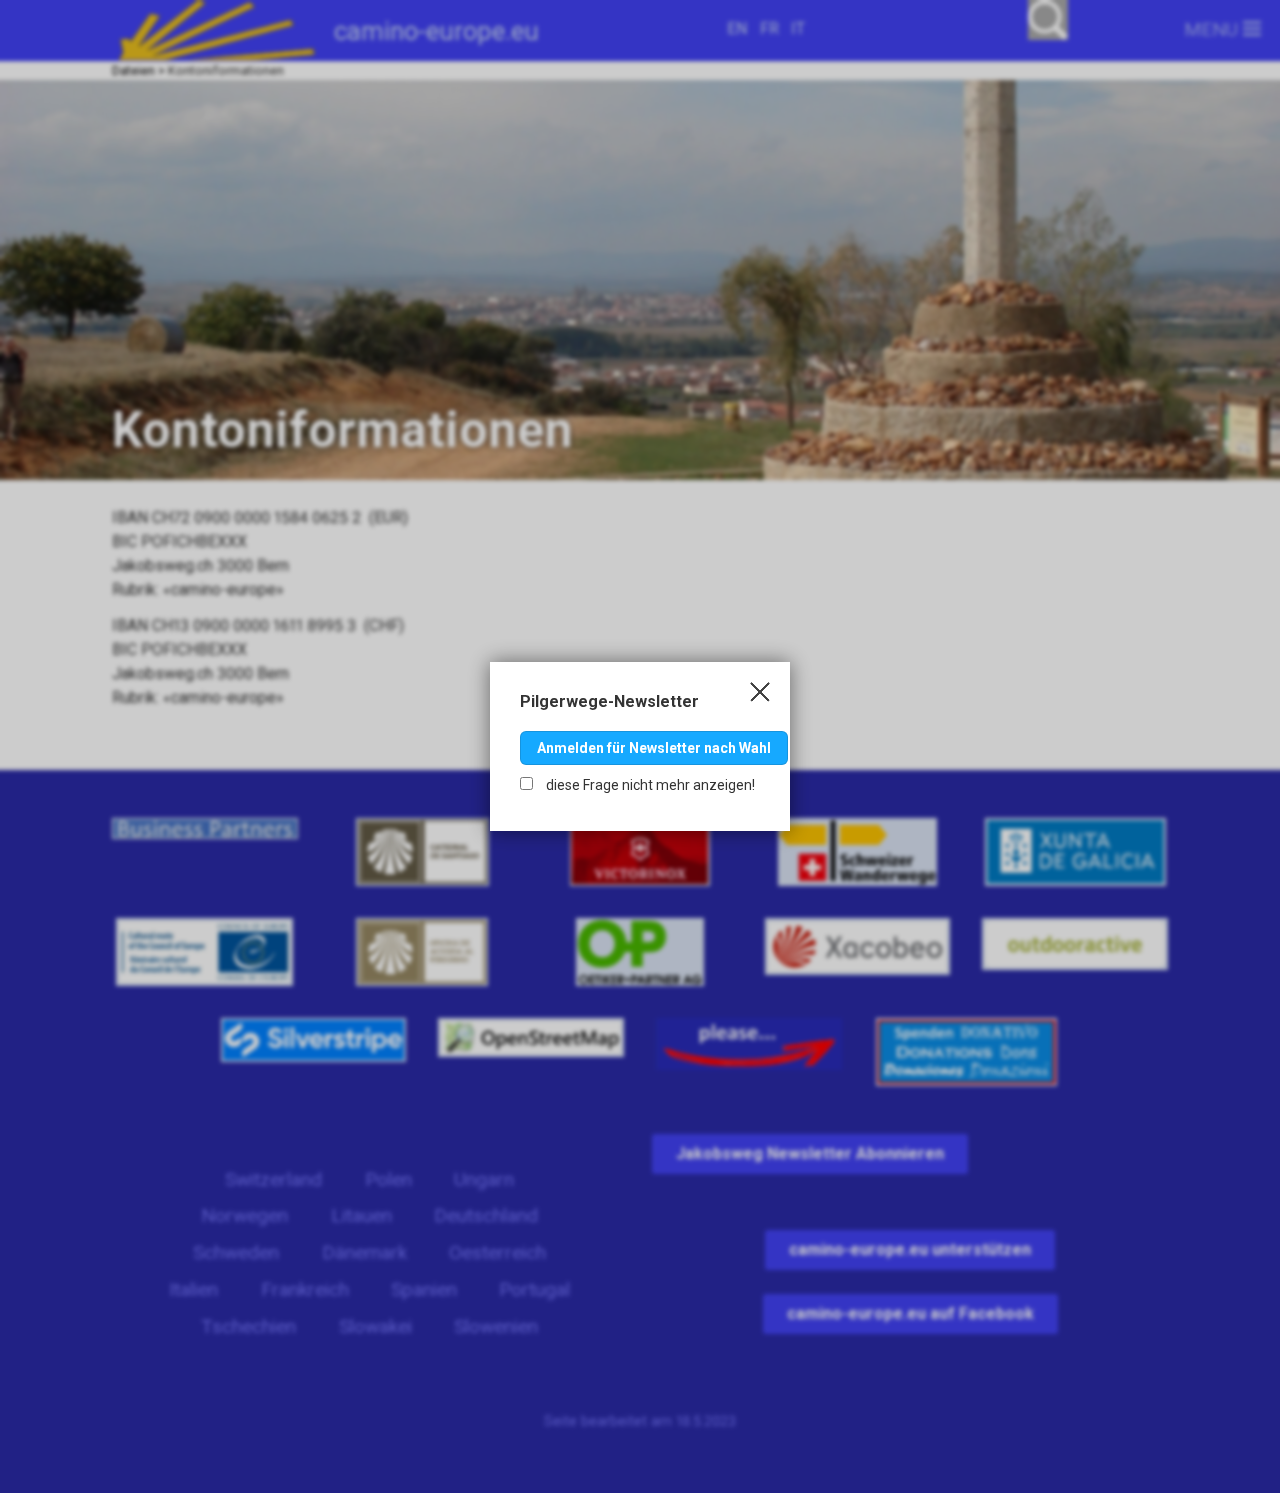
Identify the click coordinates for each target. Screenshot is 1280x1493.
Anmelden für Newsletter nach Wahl (654, 748)
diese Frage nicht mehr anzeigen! (649, 785)
